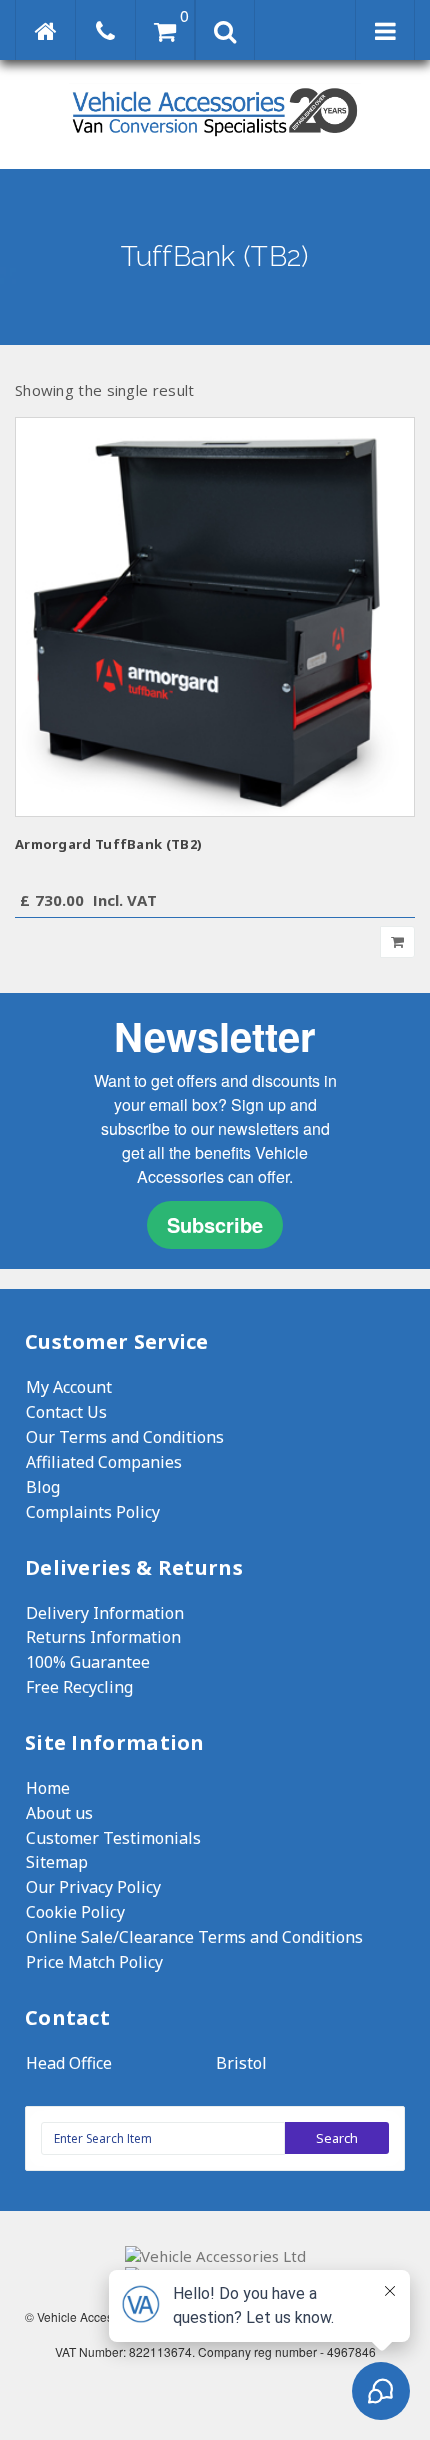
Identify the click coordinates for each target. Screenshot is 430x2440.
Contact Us (66, 1412)
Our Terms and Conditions (125, 1437)
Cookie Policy (75, 1912)
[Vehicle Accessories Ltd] (215, 138)
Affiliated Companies (104, 1462)
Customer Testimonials (113, 1838)
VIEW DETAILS (215, 616)
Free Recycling (79, 1687)
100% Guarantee (88, 1662)
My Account (69, 1387)
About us (59, 1813)
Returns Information (103, 1637)
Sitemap (57, 1862)
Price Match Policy (94, 1962)
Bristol (241, 2063)
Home (48, 1788)
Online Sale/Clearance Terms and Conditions (194, 1937)
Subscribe (215, 1224)
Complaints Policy (93, 1512)
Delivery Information (105, 1613)
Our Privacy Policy (93, 1887)
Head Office (69, 2063)
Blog (43, 1487)
